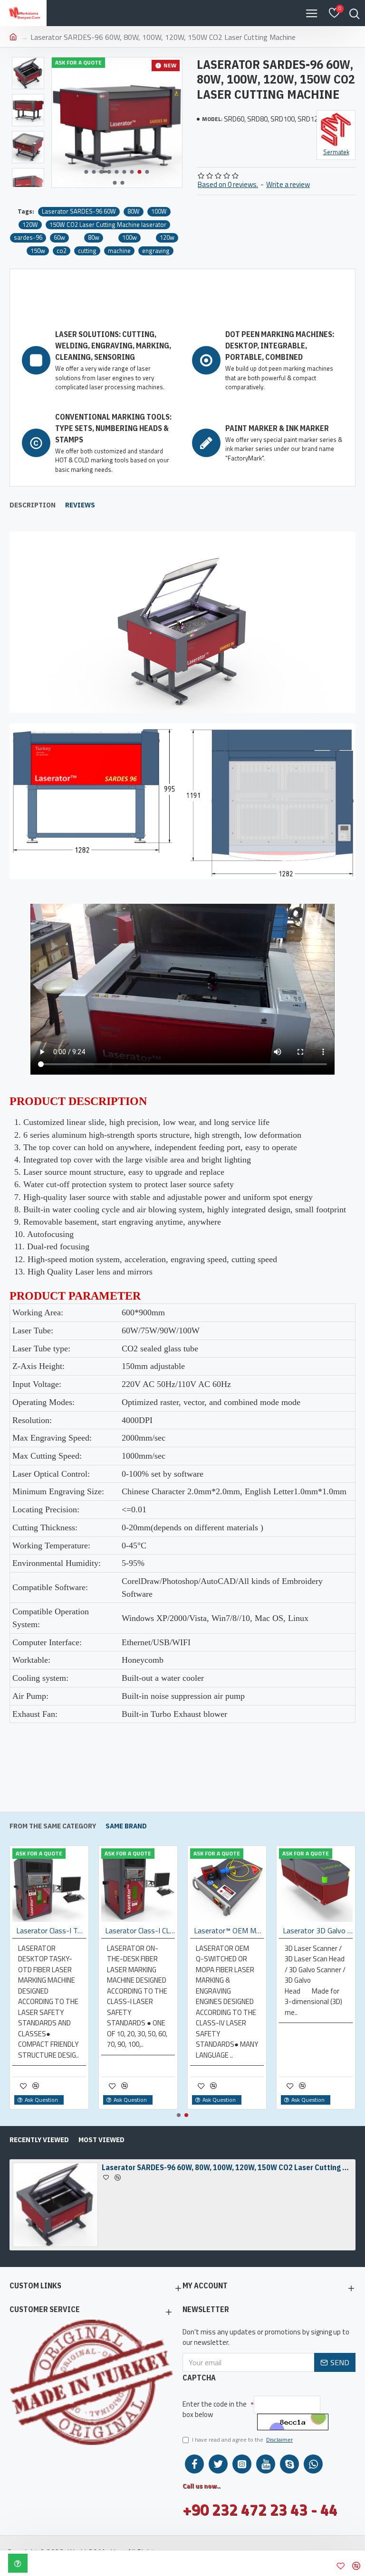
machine (119, 251)
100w (130, 238)
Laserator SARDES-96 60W (79, 211)
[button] (86, 172)
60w (59, 238)
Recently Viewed (39, 2140)
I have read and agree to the (242, 2440)
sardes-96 (28, 238)
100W (159, 211)
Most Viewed (101, 2140)
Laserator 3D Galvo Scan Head (318, 1931)
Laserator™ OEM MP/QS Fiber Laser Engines (229, 1931)
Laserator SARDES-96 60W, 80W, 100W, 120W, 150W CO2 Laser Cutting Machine (227, 2167)
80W (134, 211)
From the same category (53, 1826)
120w (167, 238)
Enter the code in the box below (215, 2409)
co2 (62, 251)
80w (94, 238)
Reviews (80, 505)
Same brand (126, 1826)
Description (33, 505)
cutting (87, 251)
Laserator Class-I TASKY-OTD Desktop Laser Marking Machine (51, 1931)
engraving (156, 251)
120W (30, 225)
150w (38, 251)
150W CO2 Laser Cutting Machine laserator (108, 225)
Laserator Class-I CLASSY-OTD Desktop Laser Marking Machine (140, 1931)
